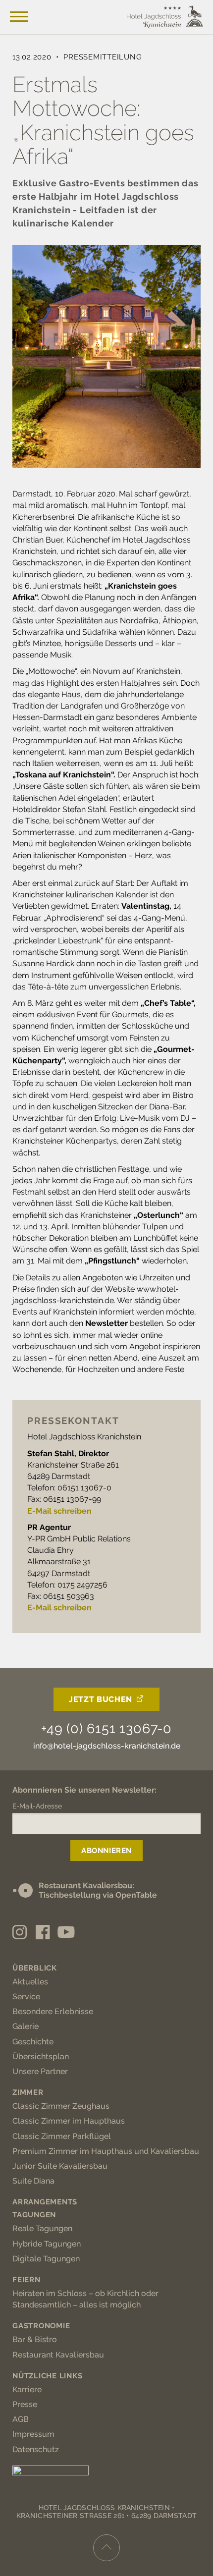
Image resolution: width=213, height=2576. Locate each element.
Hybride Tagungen (47, 2244)
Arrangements (45, 2202)
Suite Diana (33, 2181)
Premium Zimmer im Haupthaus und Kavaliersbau (106, 2151)
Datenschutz (36, 2449)
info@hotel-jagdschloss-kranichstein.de (107, 1746)
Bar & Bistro (35, 2339)
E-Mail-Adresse (37, 1806)
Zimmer (28, 2092)
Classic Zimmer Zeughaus (61, 2106)
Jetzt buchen (101, 1699)
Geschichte (33, 2042)
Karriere (27, 2389)
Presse (25, 2404)
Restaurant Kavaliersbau (58, 2355)
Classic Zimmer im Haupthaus (69, 2121)
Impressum (33, 2434)
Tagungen (34, 2215)
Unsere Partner (40, 2071)
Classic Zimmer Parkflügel (62, 2136)
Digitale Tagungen (46, 2259)
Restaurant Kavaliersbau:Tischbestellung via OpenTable (98, 1890)
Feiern (27, 2280)
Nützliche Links (47, 2376)
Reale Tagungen (42, 2228)
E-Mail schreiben (59, 1511)
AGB (21, 2419)
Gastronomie (41, 2326)
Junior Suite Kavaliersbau (60, 2166)
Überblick (35, 1968)
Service (26, 1997)
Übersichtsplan (41, 2056)
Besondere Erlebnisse (53, 2011)
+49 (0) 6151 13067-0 (106, 1728)
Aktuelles (30, 1982)
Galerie (26, 2026)
